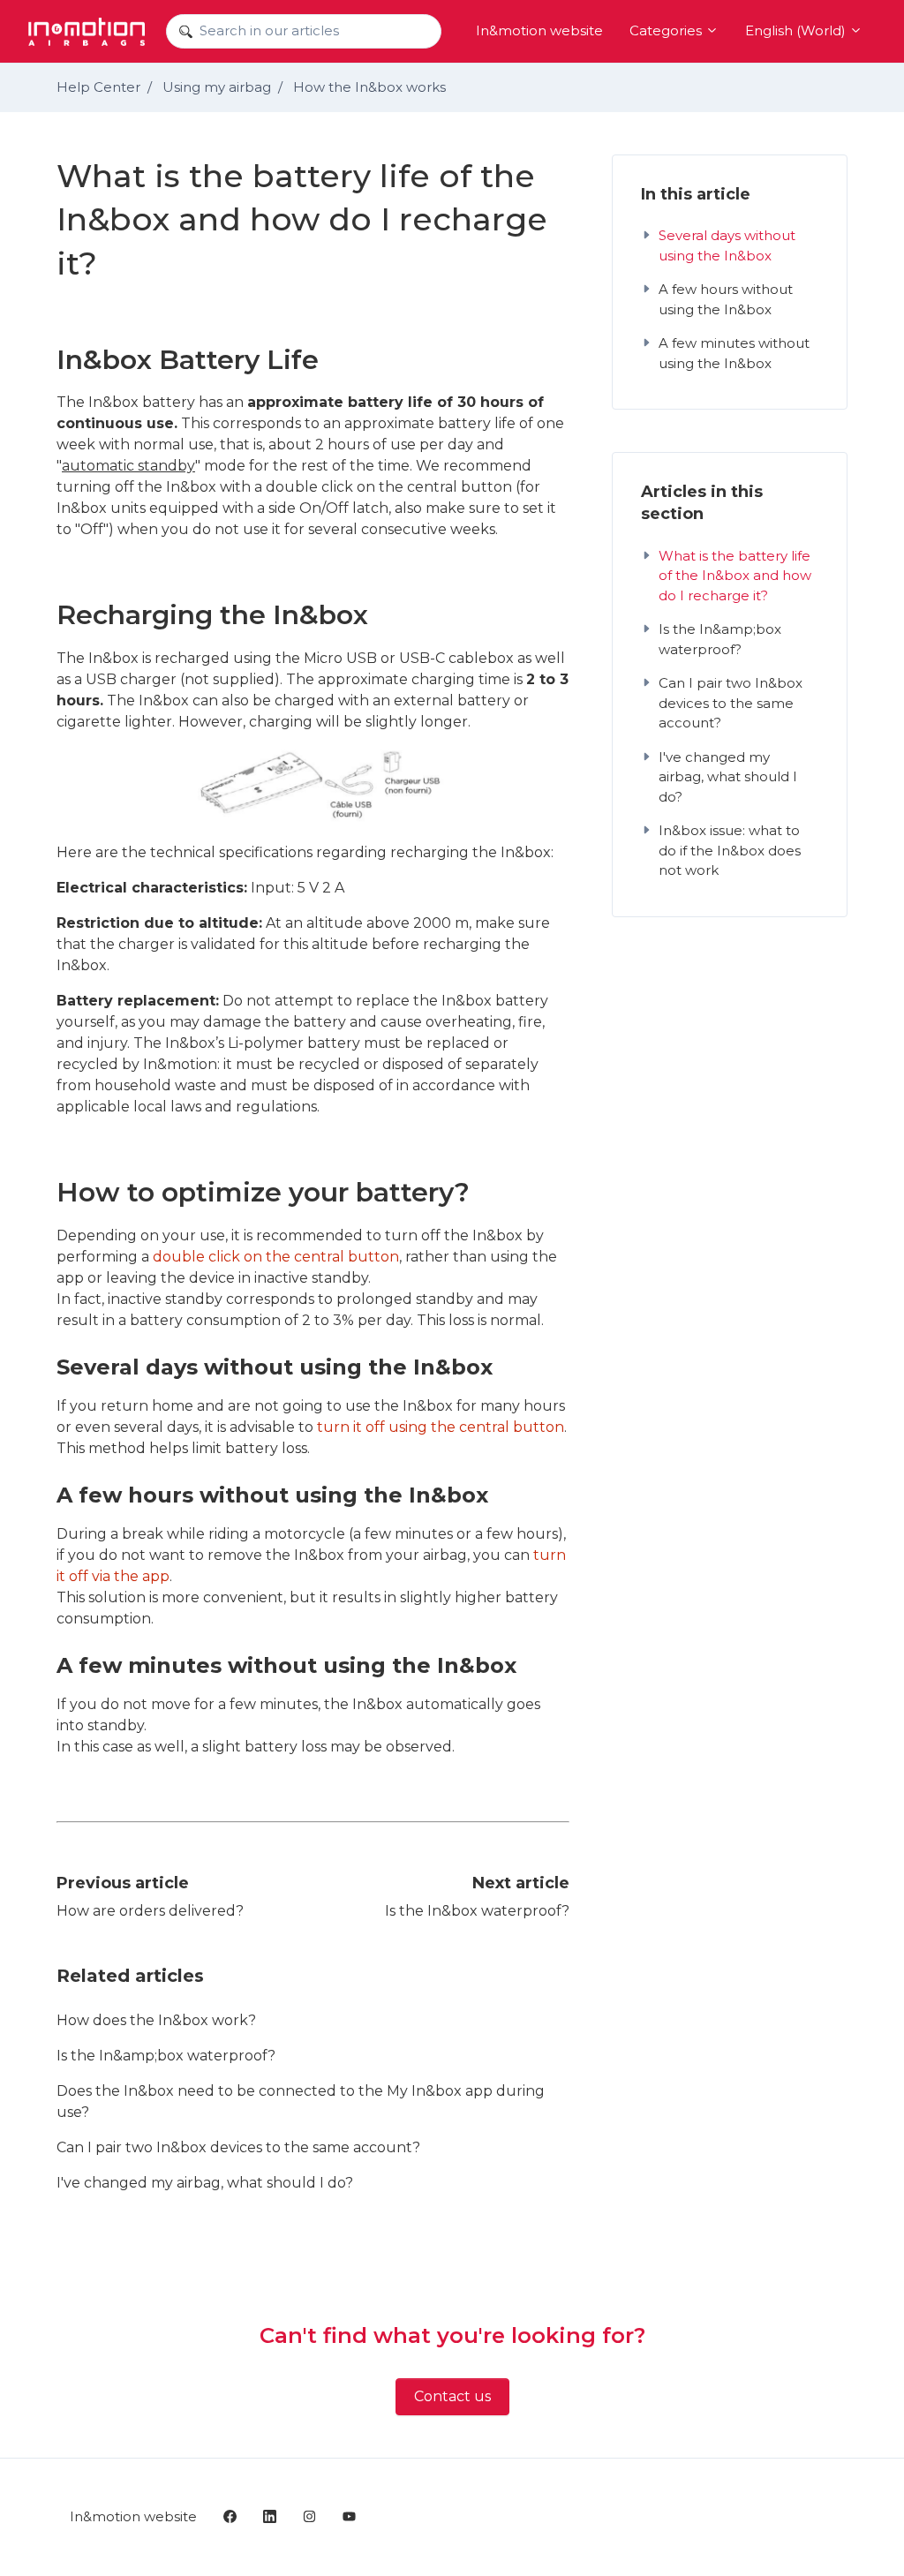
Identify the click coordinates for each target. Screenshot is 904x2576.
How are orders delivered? (150, 1911)
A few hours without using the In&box (726, 299)
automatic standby (128, 466)
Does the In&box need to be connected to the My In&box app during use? (301, 2101)
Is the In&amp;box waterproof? (166, 2056)
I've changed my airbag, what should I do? (205, 2183)
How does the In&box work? (156, 2020)
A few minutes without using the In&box (734, 353)
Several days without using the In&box (727, 245)
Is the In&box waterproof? (477, 1911)
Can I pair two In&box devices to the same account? (238, 2147)
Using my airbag (217, 87)
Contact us (452, 2396)
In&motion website (539, 30)
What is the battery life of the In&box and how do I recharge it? (735, 576)
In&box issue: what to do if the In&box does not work (730, 850)
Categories (667, 30)
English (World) (797, 30)
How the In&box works (369, 87)
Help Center (98, 87)
